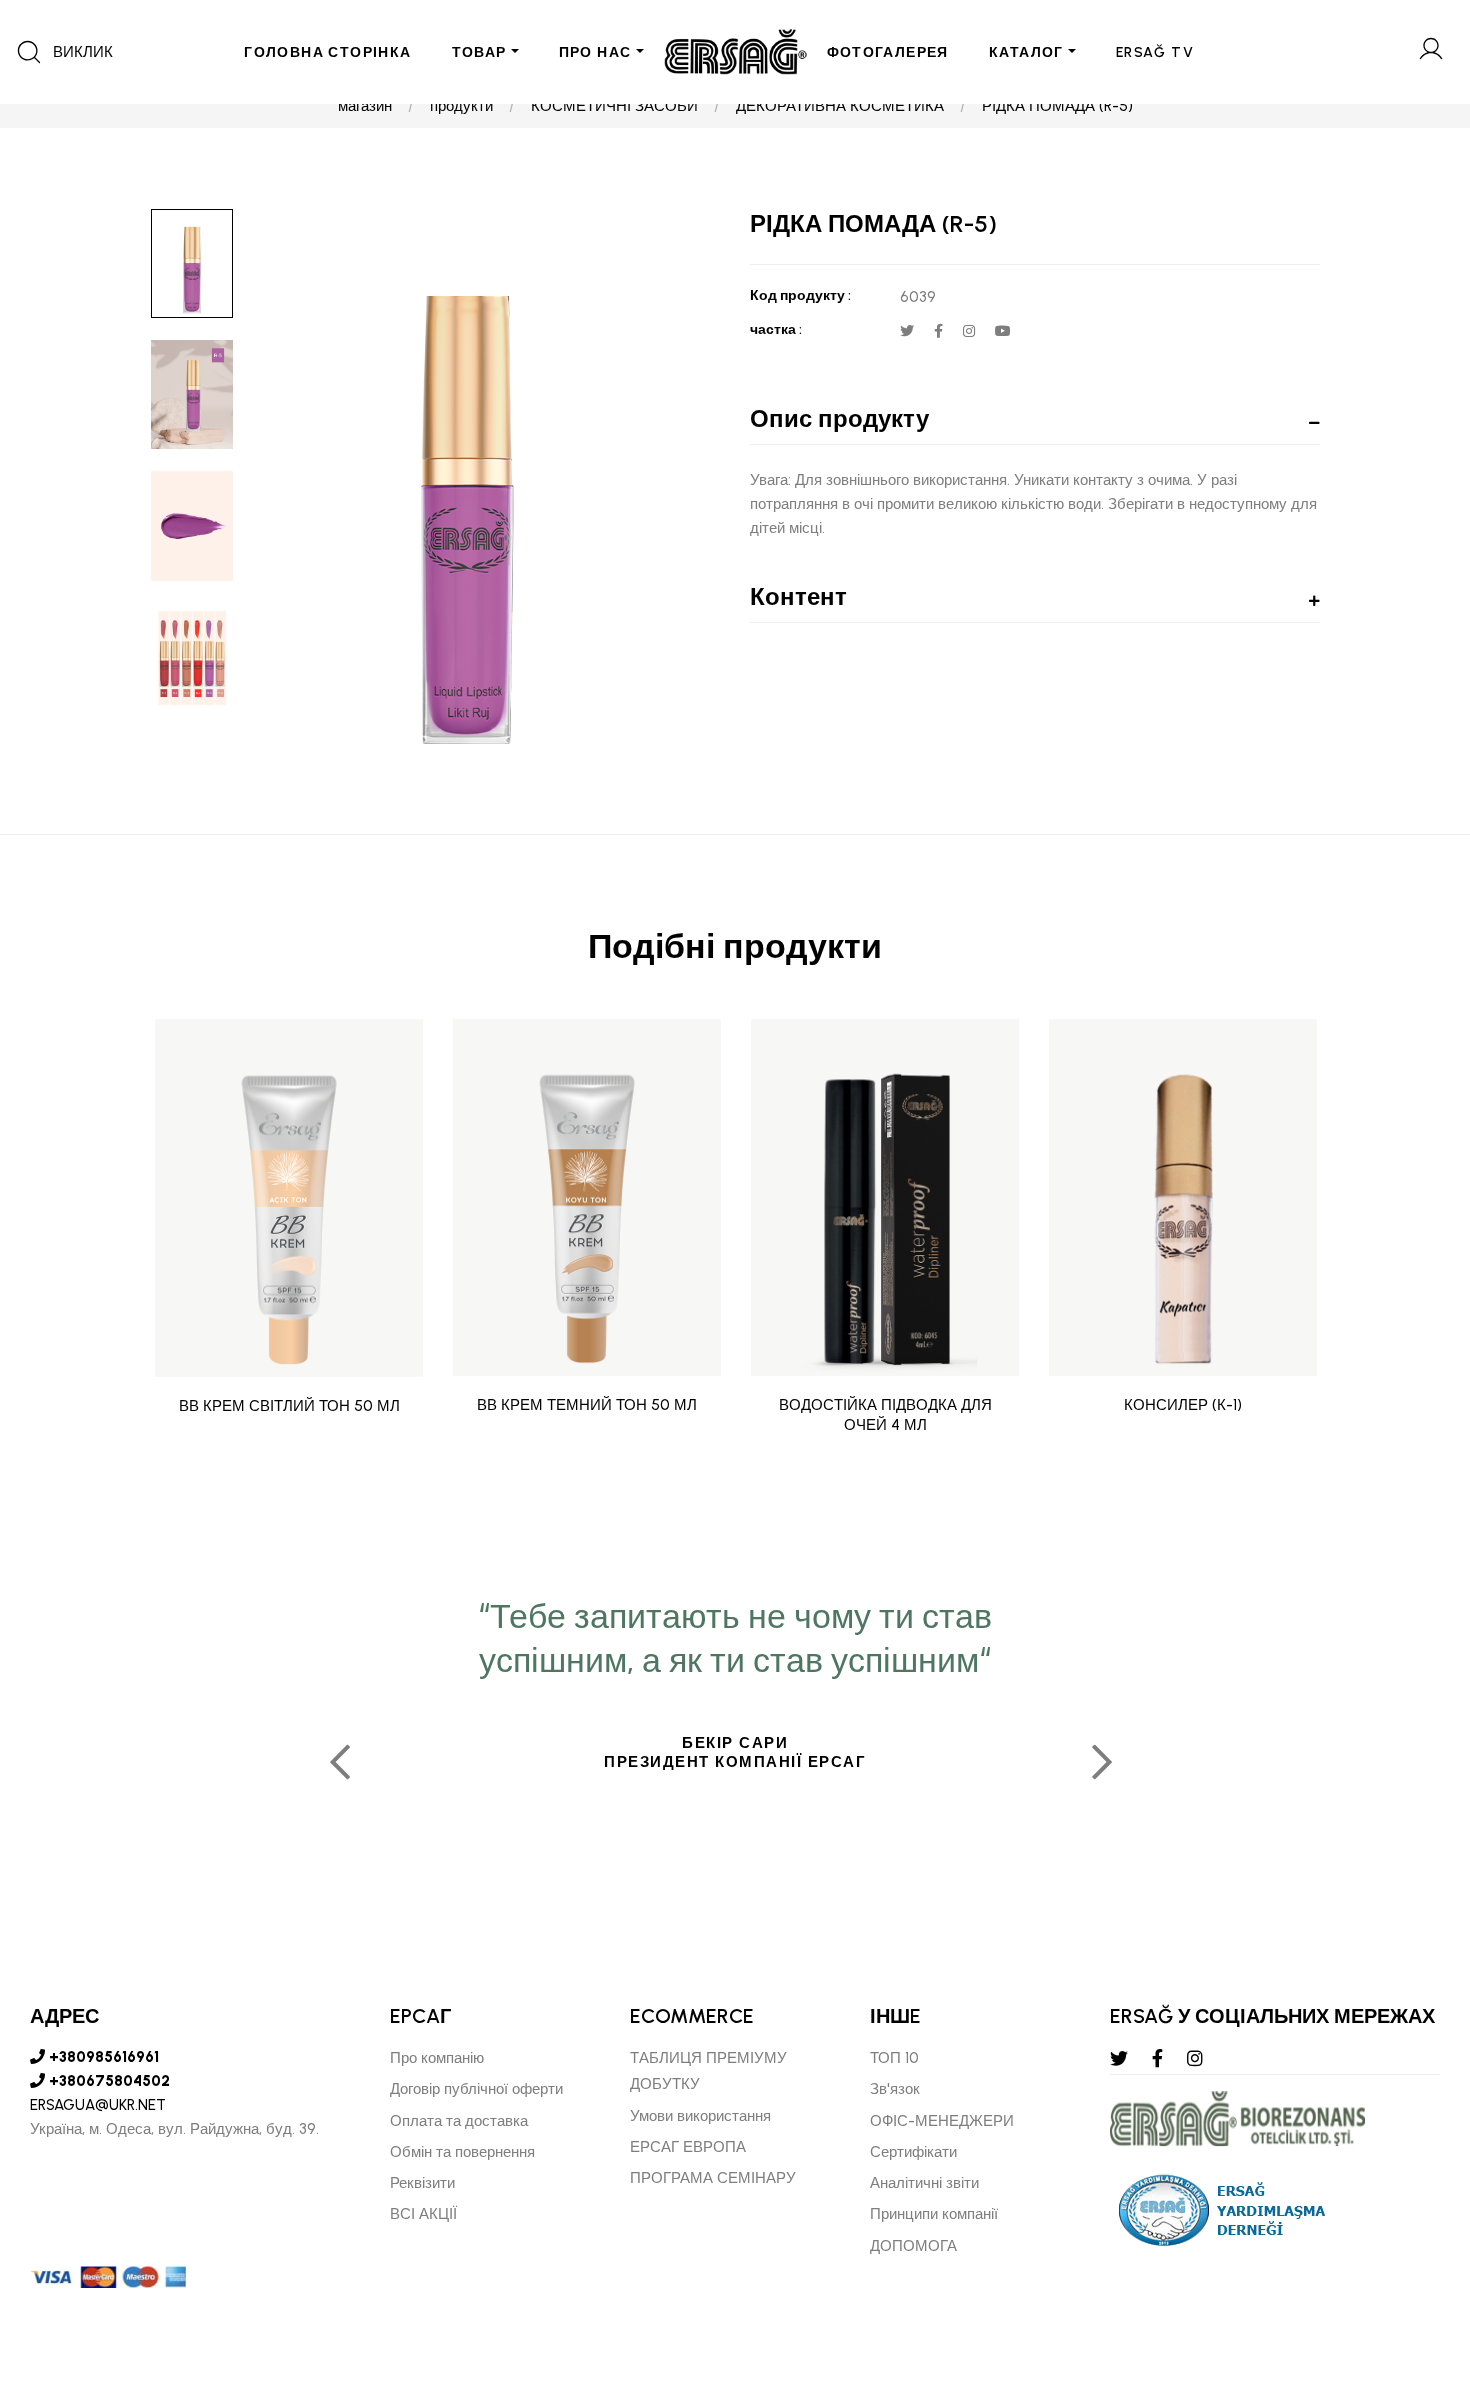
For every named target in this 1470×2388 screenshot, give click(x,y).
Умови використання (700, 2116)
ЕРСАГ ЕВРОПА (688, 2147)
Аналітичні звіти (924, 2183)
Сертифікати (913, 2152)
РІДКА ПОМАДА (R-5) (1057, 106)
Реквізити (422, 2183)
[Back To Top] (1416, 2264)
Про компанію (437, 2058)
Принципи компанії (934, 2214)
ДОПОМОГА (913, 2246)
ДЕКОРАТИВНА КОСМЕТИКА (840, 106)
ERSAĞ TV (1155, 52)
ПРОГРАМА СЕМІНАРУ (713, 2178)
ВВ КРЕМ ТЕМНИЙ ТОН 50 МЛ (587, 1405)
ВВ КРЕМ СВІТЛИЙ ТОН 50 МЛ (289, 1405)
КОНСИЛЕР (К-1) (1183, 1405)
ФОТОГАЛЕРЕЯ (888, 52)
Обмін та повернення (462, 2152)
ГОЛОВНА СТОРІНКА (327, 52)
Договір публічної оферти (476, 2089)
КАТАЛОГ (1026, 52)
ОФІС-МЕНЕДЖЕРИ (942, 2121)
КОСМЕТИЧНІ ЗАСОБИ (614, 106)
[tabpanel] (735, 1754)
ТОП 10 (894, 2058)
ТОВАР (479, 52)
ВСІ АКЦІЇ (423, 2214)
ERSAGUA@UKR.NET (98, 2105)
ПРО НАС (595, 52)
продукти (461, 106)
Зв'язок (895, 2089)
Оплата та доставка (459, 2121)
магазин (365, 106)
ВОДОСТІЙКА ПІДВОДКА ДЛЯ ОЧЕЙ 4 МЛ (885, 1415)
